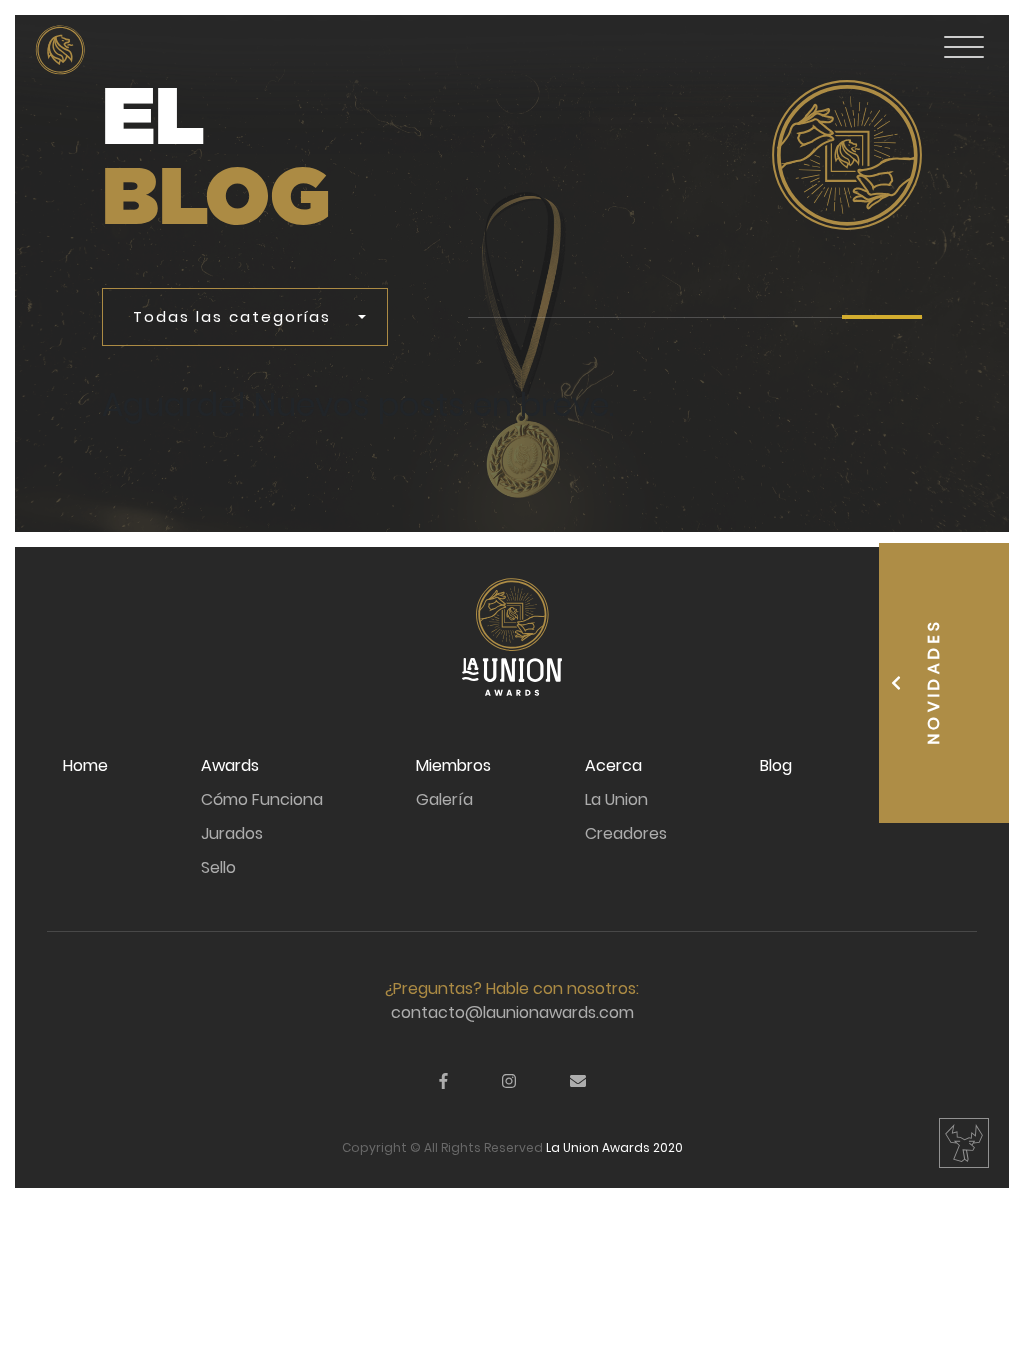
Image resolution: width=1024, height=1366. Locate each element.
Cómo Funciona (262, 799)
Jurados (232, 833)
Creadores (626, 833)
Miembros (453, 765)
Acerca (613, 765)
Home (85, 765)
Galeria (85, 122)
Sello (218, 867)
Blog (776, 765)
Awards (230, 765)
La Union (616, 799)
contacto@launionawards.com (512, 1012)
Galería (444, 799)
